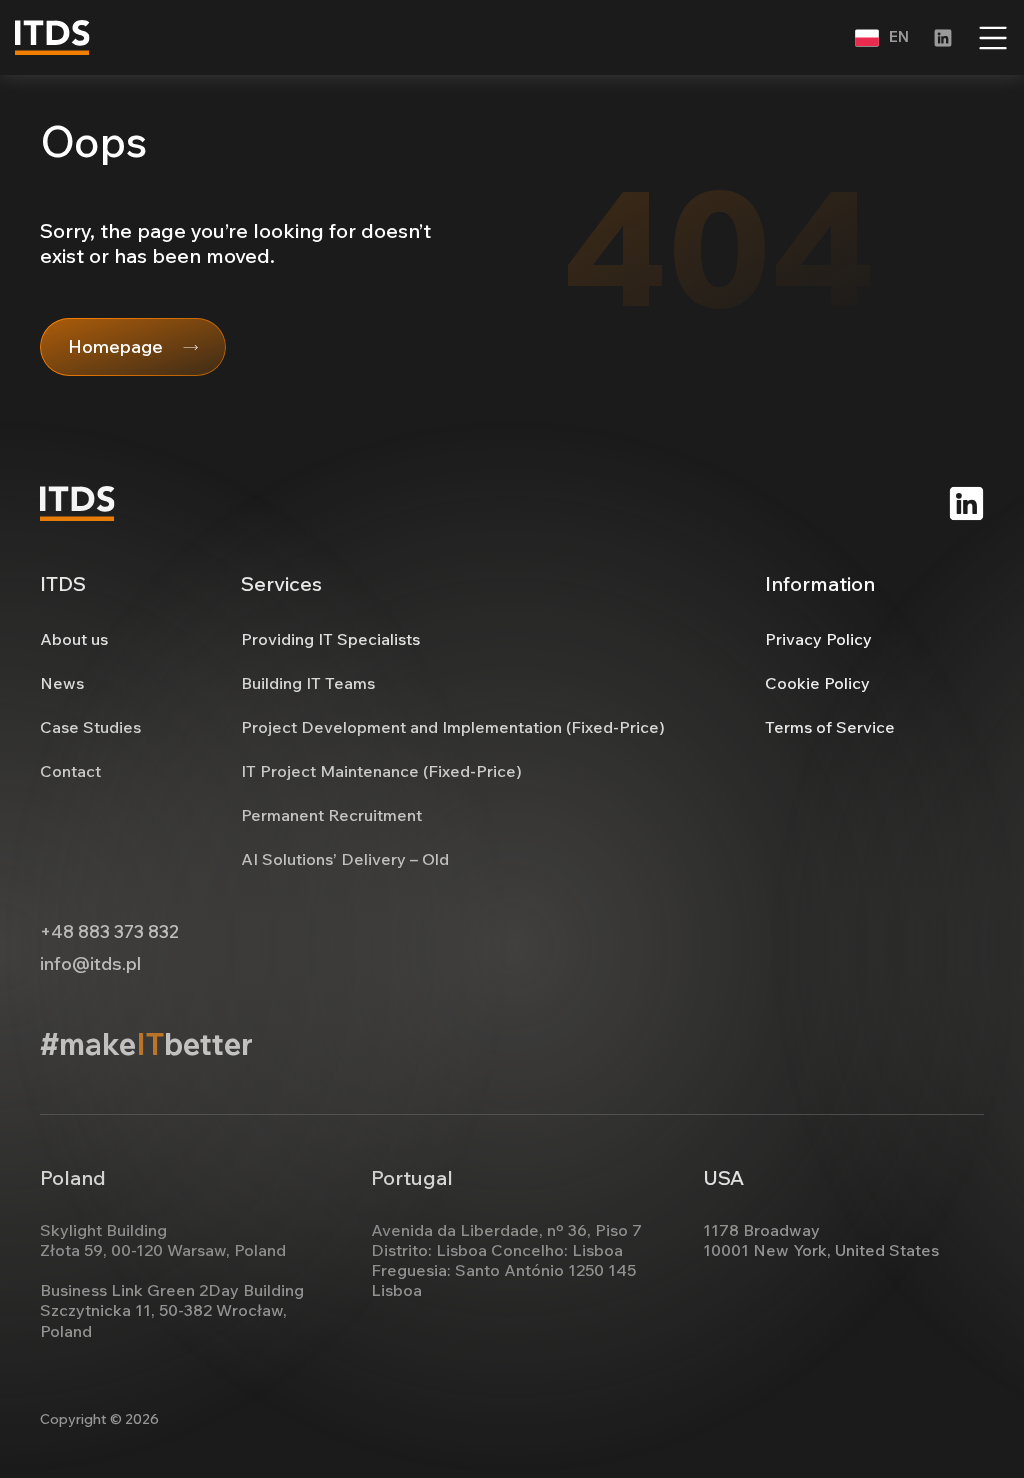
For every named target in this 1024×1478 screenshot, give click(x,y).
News (62, 683)
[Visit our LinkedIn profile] (943, 38)
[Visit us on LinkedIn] (966, 503)
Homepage (115, 346)
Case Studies (90, 727)
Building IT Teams (308, 683)
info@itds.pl (90, 964)
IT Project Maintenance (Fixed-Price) (381, 771)
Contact (70, 771)
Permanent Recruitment (331, 815)
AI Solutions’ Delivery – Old (345, 859)
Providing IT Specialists (330, 639)
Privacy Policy (818, 639)
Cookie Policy (817, 683)
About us (74, 639)
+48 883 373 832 (109, 932)
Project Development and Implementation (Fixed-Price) (453, 727)
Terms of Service (830, 727)
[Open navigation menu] (993, 38)
